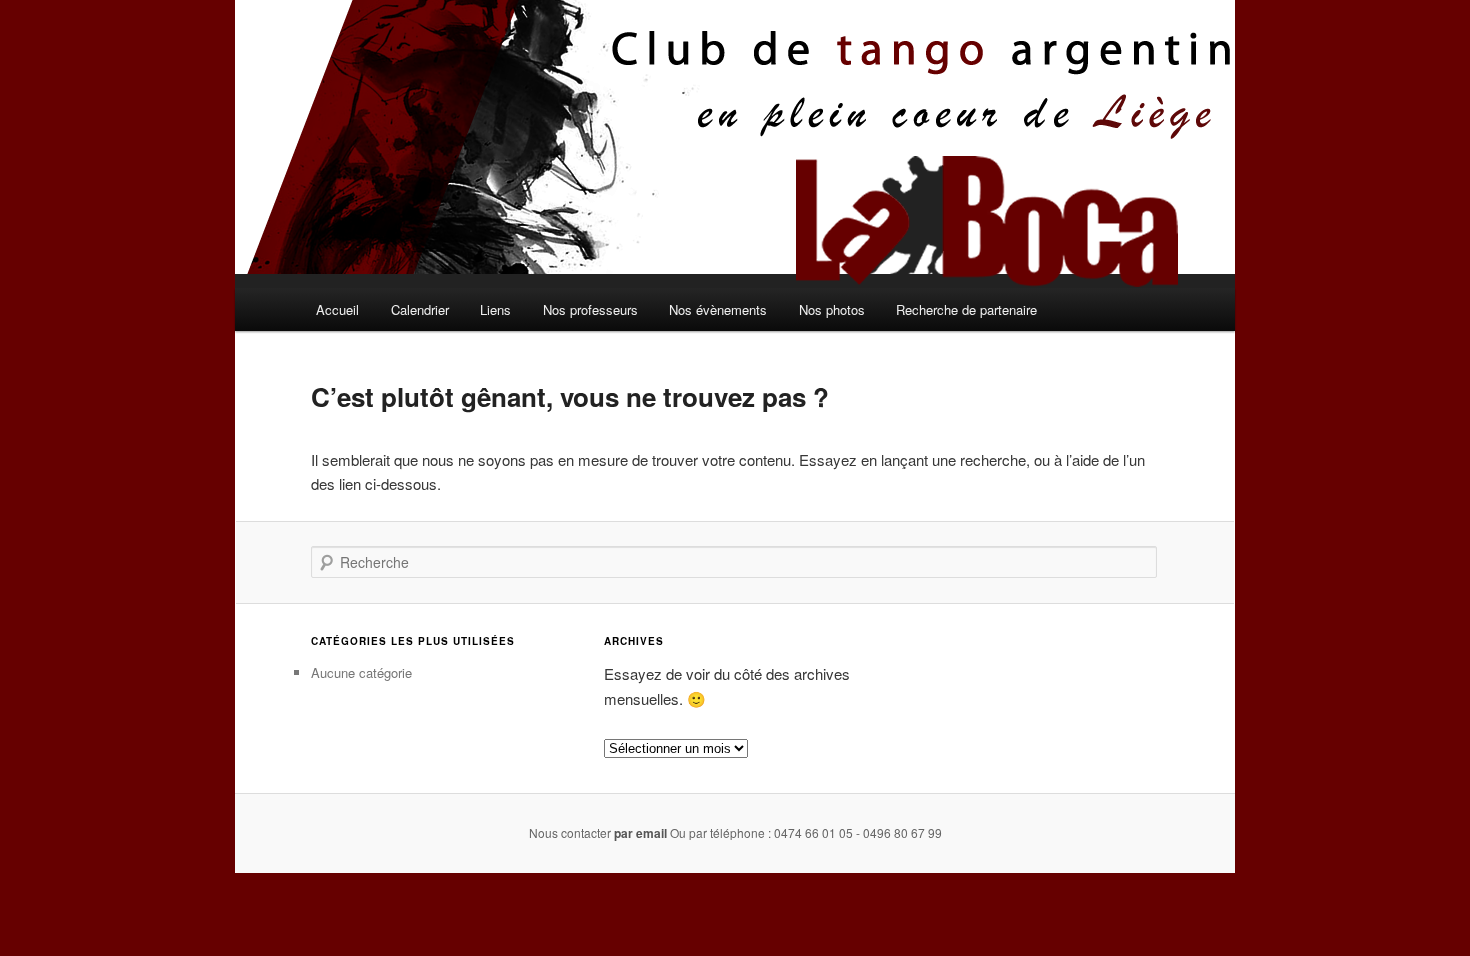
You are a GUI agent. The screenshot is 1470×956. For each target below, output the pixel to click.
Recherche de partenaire (966, 309)
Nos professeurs (590, 309)
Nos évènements (718, 309)
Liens (495, 309)
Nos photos (832, 309)
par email (640, 833)
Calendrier (420, 309)
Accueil (337, 309)
